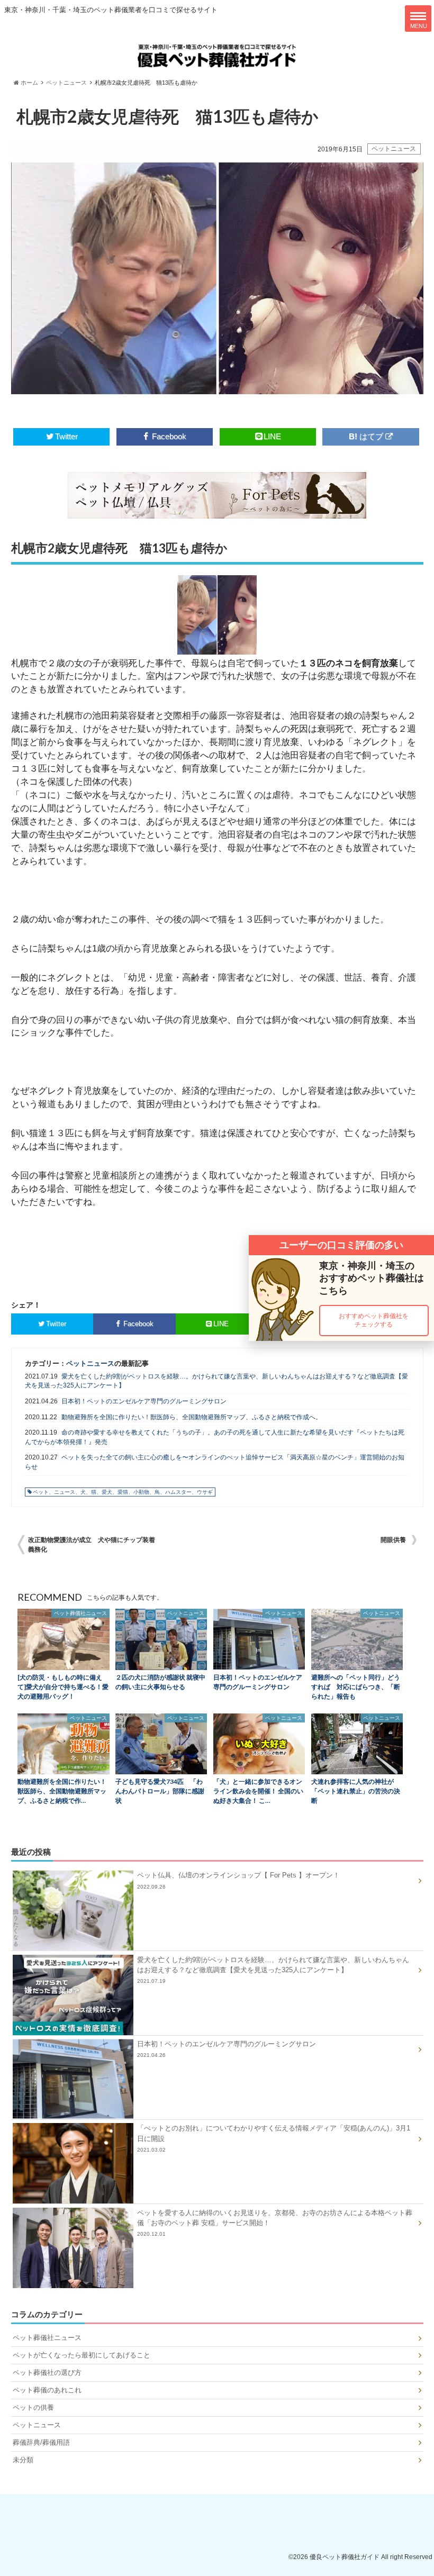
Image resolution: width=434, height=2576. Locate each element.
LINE (272, 436)
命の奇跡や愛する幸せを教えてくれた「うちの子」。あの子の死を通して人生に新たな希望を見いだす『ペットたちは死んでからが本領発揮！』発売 (215, 1437)
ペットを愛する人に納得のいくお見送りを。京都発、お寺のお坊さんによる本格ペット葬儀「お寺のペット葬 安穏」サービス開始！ (275, 2223)
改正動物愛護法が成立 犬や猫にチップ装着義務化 (92, 1545)
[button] (374, 1321)
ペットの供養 (33, 2407)
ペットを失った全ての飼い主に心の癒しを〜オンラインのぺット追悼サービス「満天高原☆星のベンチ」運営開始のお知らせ (215, 1462)
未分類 (23, 2460)
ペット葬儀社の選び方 (47, 2373)
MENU (419, 26)
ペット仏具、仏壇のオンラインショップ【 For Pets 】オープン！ (238, 1880)
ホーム (29, 83)
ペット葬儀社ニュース (47, 2338)
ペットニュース (66, 83)
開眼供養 (393, 1540)
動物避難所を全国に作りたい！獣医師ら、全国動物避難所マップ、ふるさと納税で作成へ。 (192, 1417)
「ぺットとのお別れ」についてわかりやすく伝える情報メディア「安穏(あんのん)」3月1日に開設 (274, 2138)
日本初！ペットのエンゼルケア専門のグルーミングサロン (144, 1401)
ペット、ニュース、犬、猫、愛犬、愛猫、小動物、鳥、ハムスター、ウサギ (123, 1492)
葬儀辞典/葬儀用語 (41, 2442)
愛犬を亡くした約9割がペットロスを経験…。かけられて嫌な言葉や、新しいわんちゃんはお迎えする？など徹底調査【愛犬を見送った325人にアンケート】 (216, 1381)
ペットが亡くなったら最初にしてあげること (82, 2355)
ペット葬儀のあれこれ (47, 2390)
